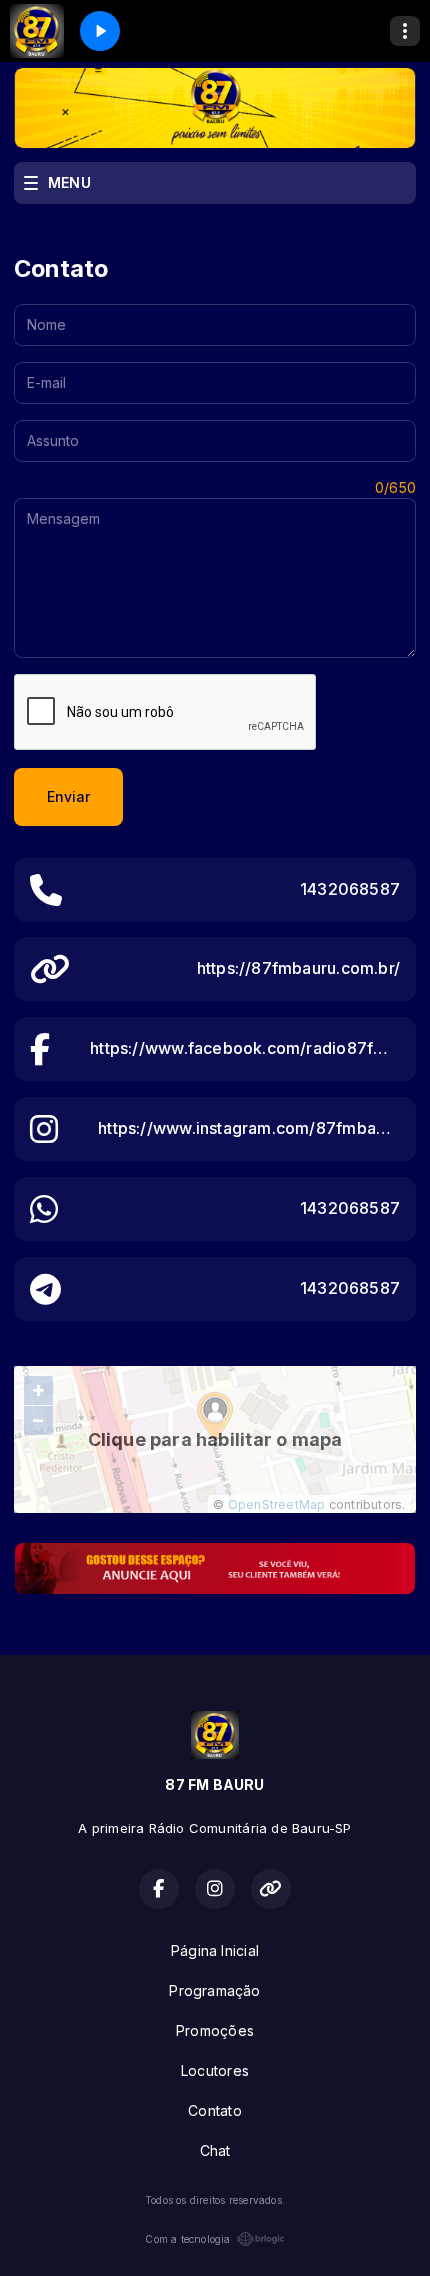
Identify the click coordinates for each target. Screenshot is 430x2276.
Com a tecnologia (187, 2239)
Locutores (215, 2070)
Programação (214, 1990)
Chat (215, 2150)
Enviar (68, 796)
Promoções (215, 2030)
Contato (214, 2110)
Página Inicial (215, 1950)
